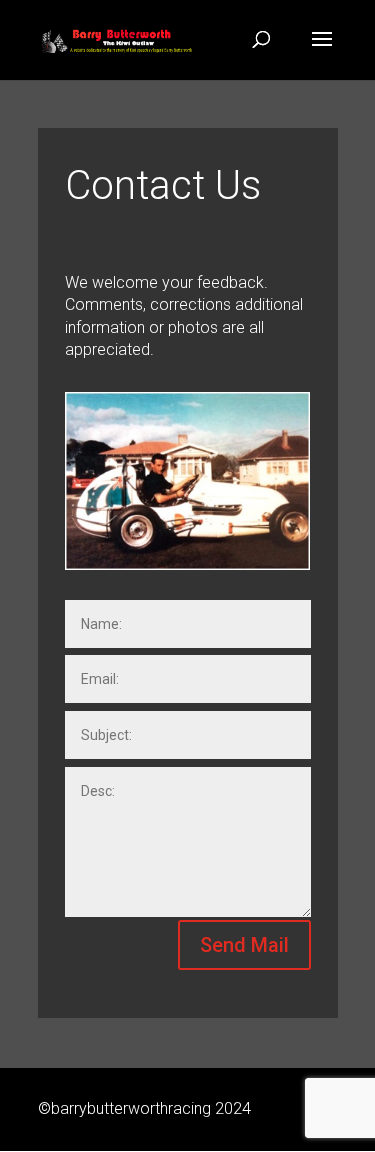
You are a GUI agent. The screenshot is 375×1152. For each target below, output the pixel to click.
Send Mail (244, 945)
